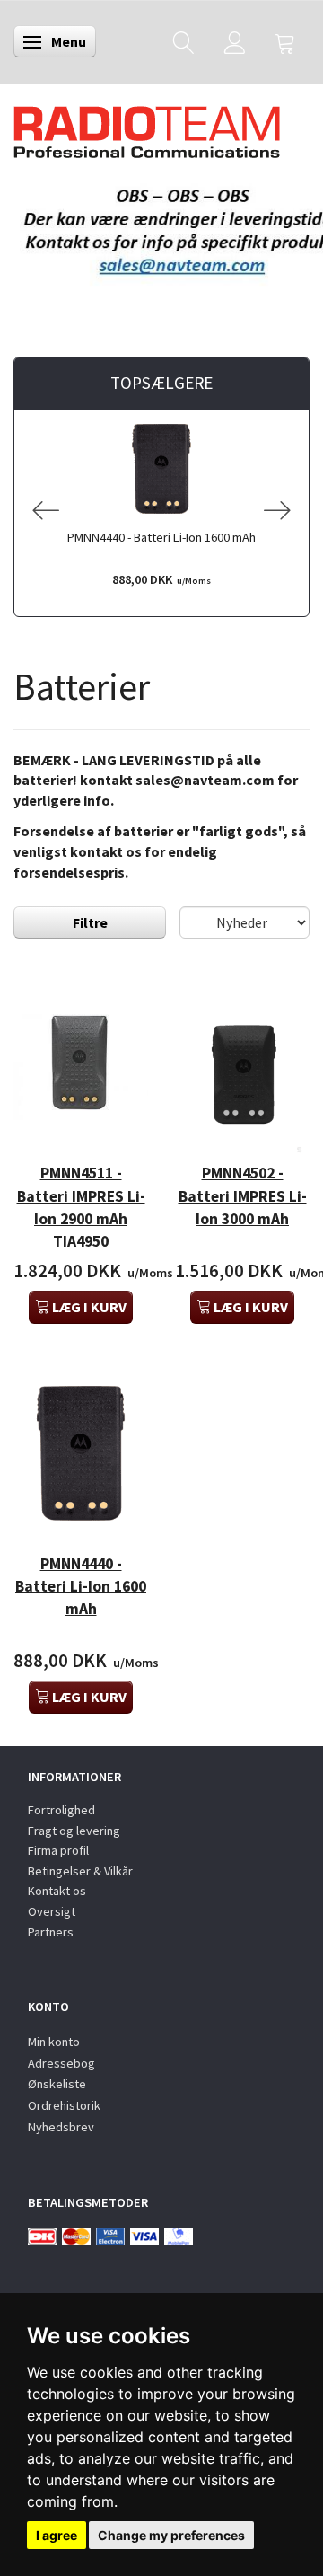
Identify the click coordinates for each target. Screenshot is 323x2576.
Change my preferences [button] (171, 2535)
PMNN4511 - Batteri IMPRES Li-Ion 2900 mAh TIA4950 (81, 1207)
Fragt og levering (74, 1831)
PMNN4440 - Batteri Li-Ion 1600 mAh (161, 537)
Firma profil (58, 1850)
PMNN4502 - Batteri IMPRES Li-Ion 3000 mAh (243, 1195)
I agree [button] (57, 2535)
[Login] (235, 42)
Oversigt (52, 1911)
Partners (51, 1932)
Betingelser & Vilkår (80, 1871)
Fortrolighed (61, 1810)
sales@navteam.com (205, 780)
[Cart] (285, 42)
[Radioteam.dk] (147, 128)
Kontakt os (57, 1891)
